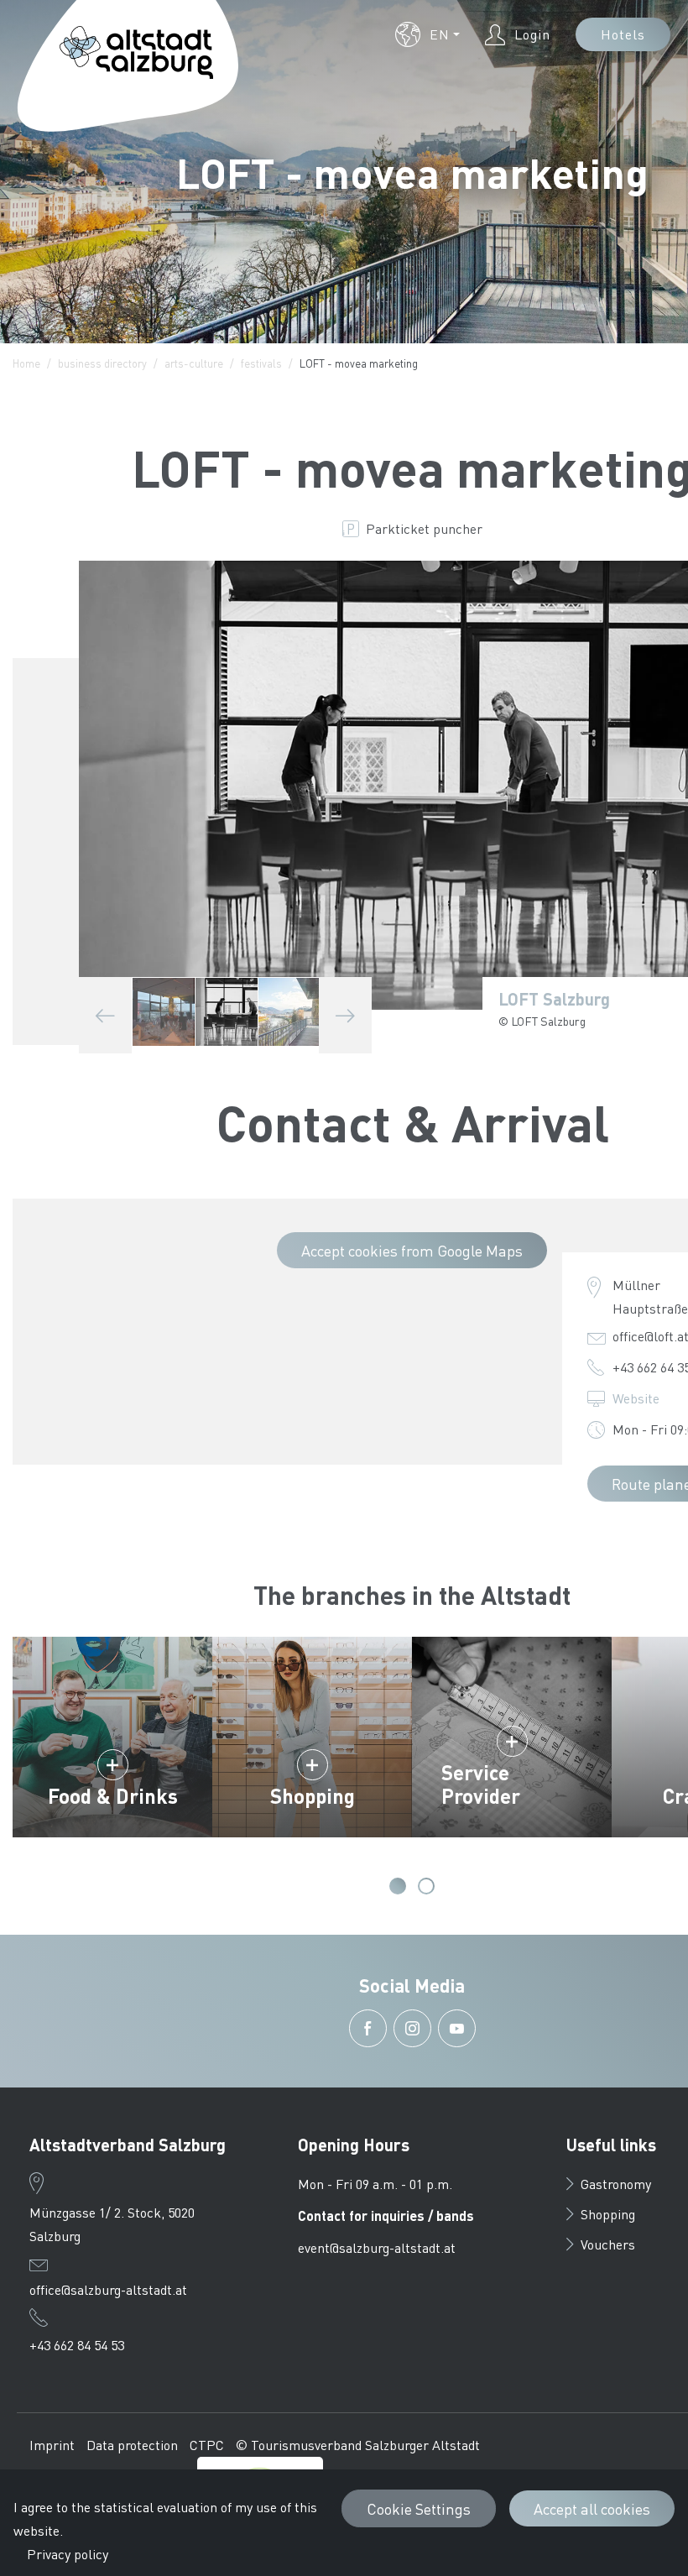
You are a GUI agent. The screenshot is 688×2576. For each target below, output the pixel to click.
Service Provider (481, 1784)
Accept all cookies (592, 2508)
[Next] (345, 1015)
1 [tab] (398, 1886)
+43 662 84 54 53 (77, 2345)
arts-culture (194, 363)
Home (26, 363)
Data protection (132, 2445)
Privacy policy (68, 2554)
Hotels (623, 34)
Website (636, 1398)
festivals (261, 363)
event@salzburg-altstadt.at (377, 2247)
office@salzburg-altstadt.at (108, 2289)
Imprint (52, 2445)
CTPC (207, 2445)
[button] (427, 34)
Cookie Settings (419, 2508)
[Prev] (105, 1015)
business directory (102, 363)
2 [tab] (426, 1886)
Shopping (313, 1796)
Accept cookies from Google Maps (412, 1250)
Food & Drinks (113, 1796)
